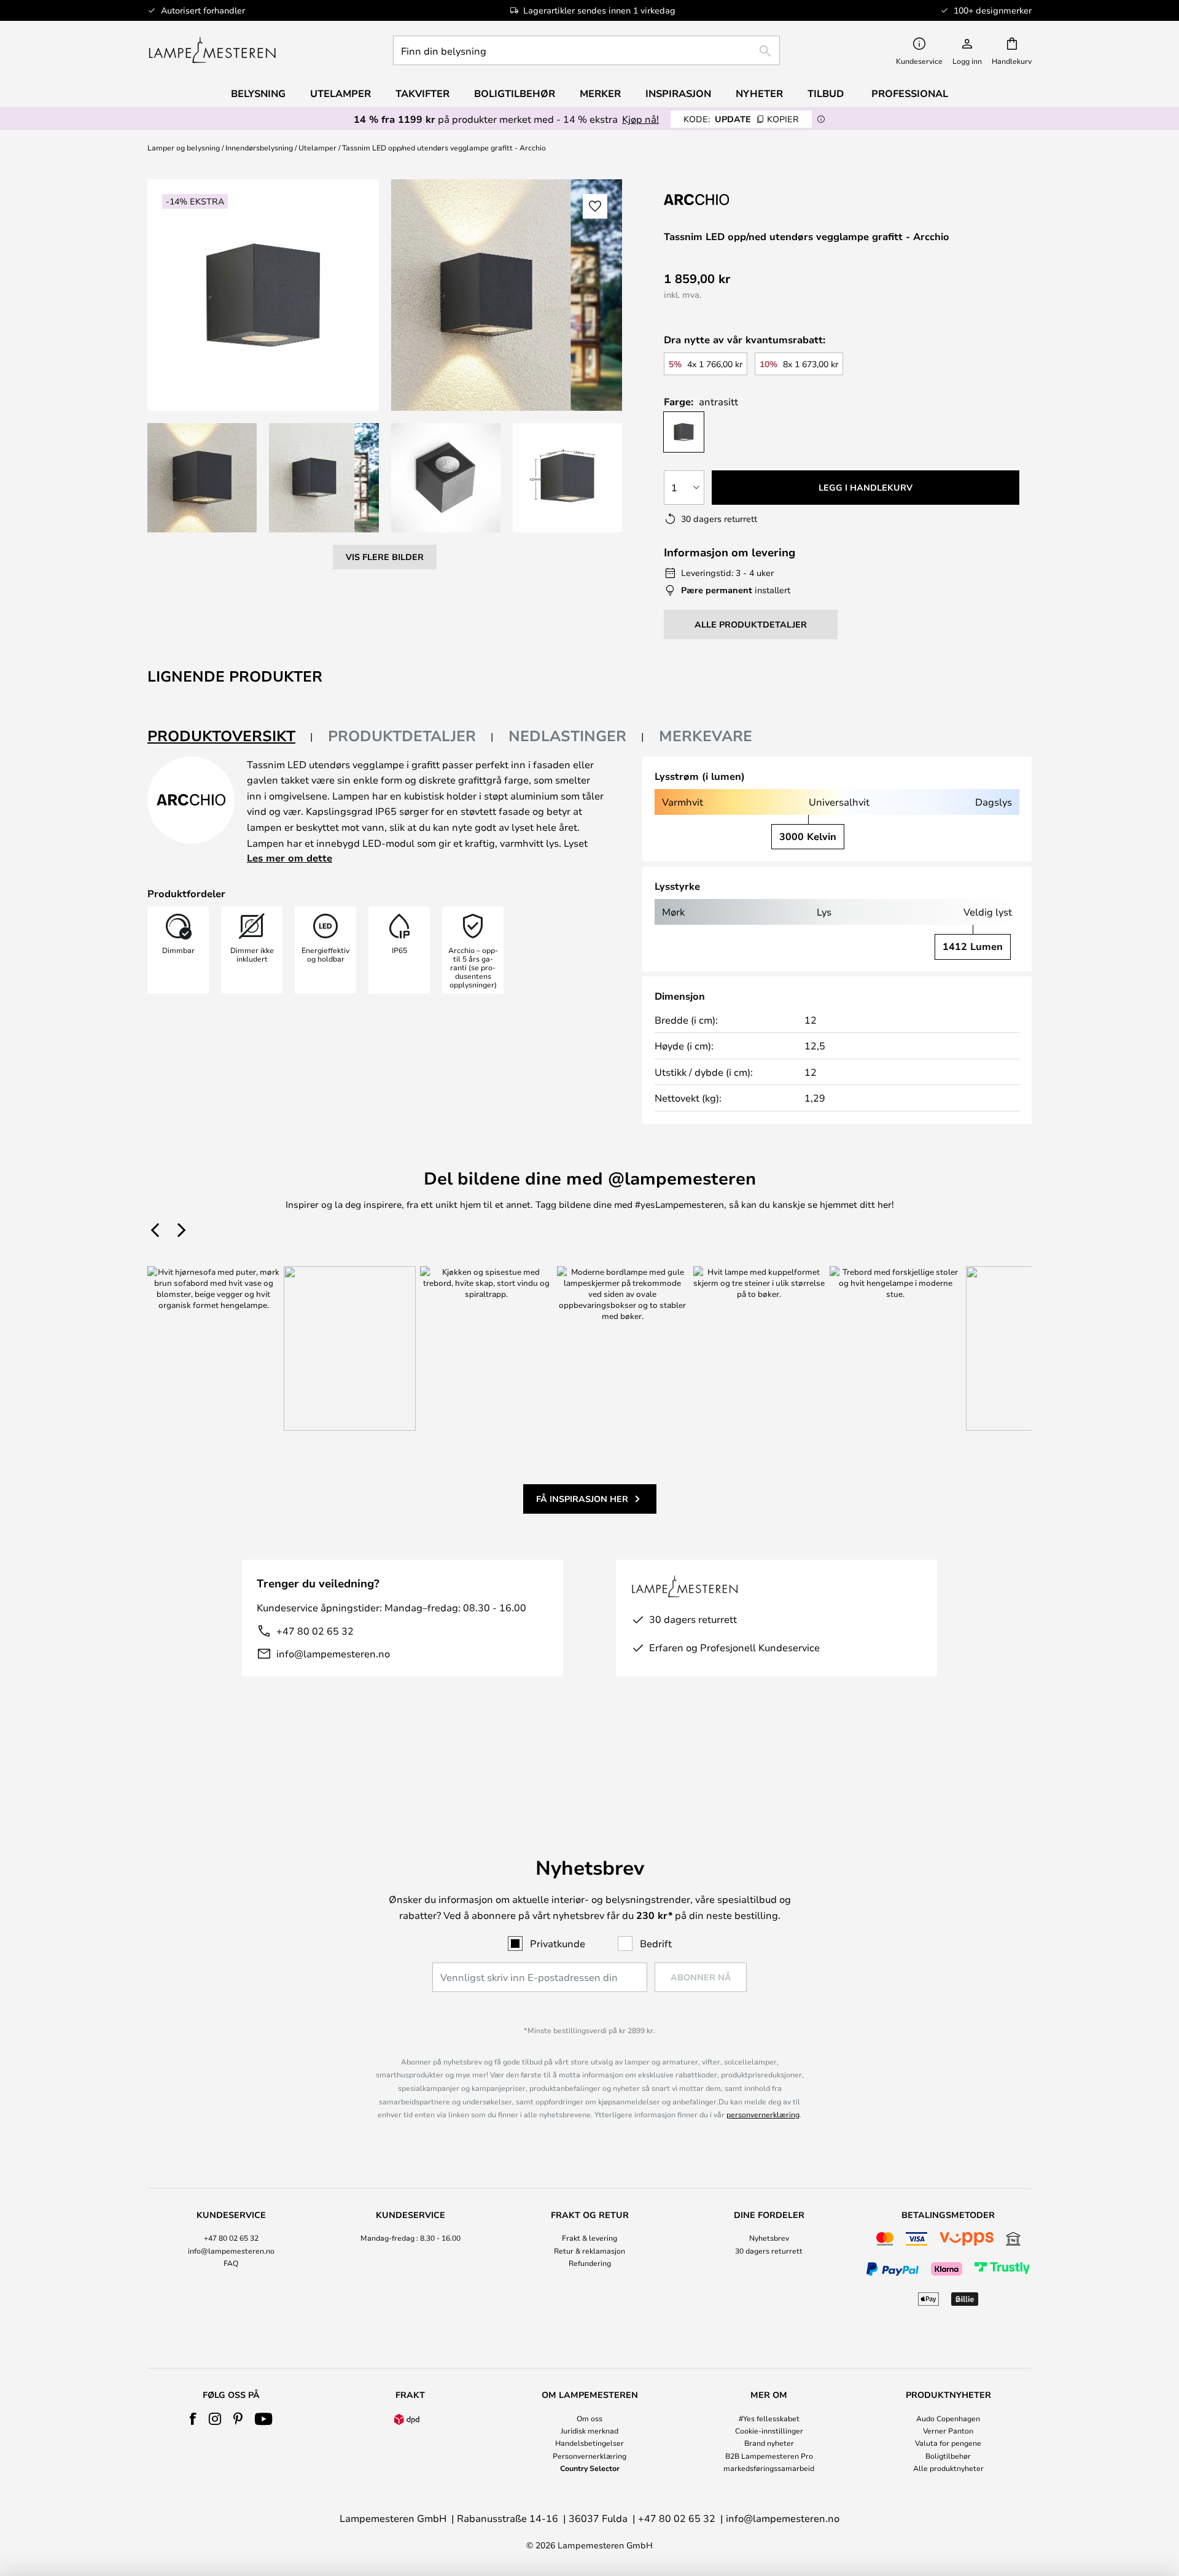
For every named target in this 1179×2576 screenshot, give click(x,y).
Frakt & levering (589, 2238)
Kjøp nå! (640, 119)
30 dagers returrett (769, 2251)
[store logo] (212, 50)
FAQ (231, 2263)
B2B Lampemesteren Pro (769, 2456)
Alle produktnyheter (948, 2468)
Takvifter (422, 93)
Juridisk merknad (589, 2430)
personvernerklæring (763, 2114)
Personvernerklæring (589, 2456)
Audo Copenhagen (948, 2418)
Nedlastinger (567, 736)
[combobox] (586, 50)
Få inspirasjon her (582, 1499)
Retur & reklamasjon (589, 2251)
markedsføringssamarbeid (769, 2468)
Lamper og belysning (184, 147)
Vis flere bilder (385, 557)
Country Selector (590, 2468)
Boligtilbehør (948, 2456)
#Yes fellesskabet (769, 2418)
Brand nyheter (769, 2443)
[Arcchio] (725, 199)
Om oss (589, 2418)
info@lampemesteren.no (333, 1653)
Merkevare (706, 736)
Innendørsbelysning (259, 147)
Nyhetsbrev (769, 2238)
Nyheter (759, 93)
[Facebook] (193, 2419)
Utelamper (317, 147)
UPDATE (741, 119)
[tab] (230, 737)
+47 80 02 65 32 (315, 1631)
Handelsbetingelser (589, 2443)
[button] (202, 478)
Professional (910, 93)
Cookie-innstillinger (769, 2430)
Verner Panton (948, 2430)
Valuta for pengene (948, 2443)
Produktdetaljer (402, 736)
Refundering (590, 2263)
